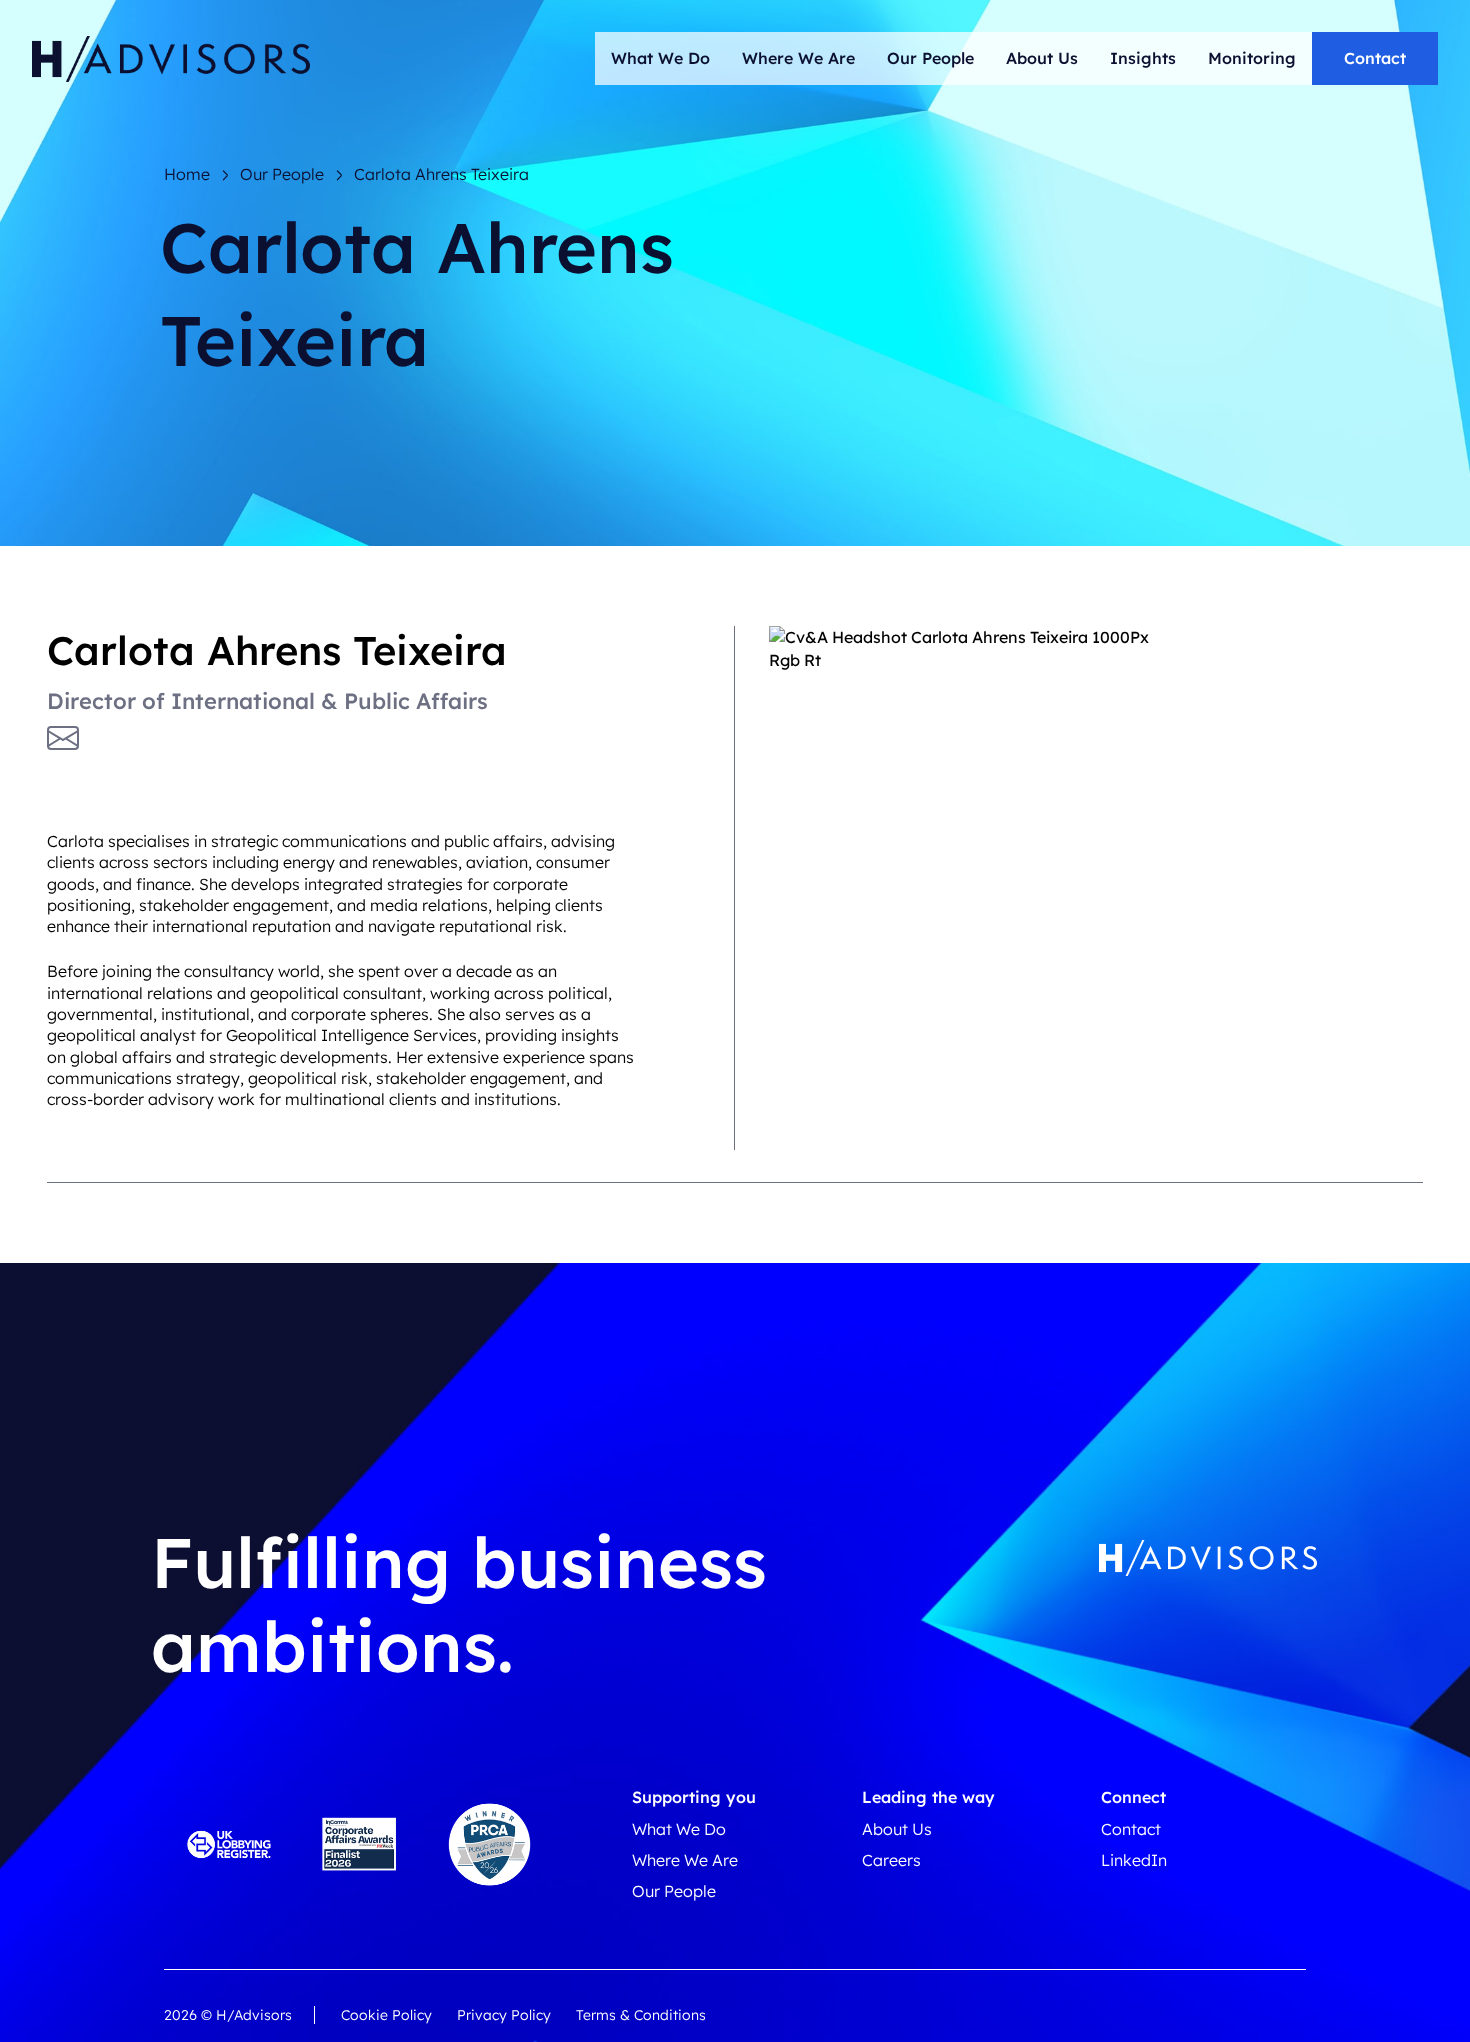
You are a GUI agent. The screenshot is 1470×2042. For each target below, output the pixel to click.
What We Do (660, 58)
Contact (1375, 58)
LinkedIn (1134, 1860)
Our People (930, 58)
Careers (891, 1860)
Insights (1143, 58)
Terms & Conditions (641, 2015)
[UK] (171, 59)
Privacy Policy (504, 2015)
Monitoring (1252, 58)
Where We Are (798, 58)
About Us (1042, 58)
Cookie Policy (386, 2015)
